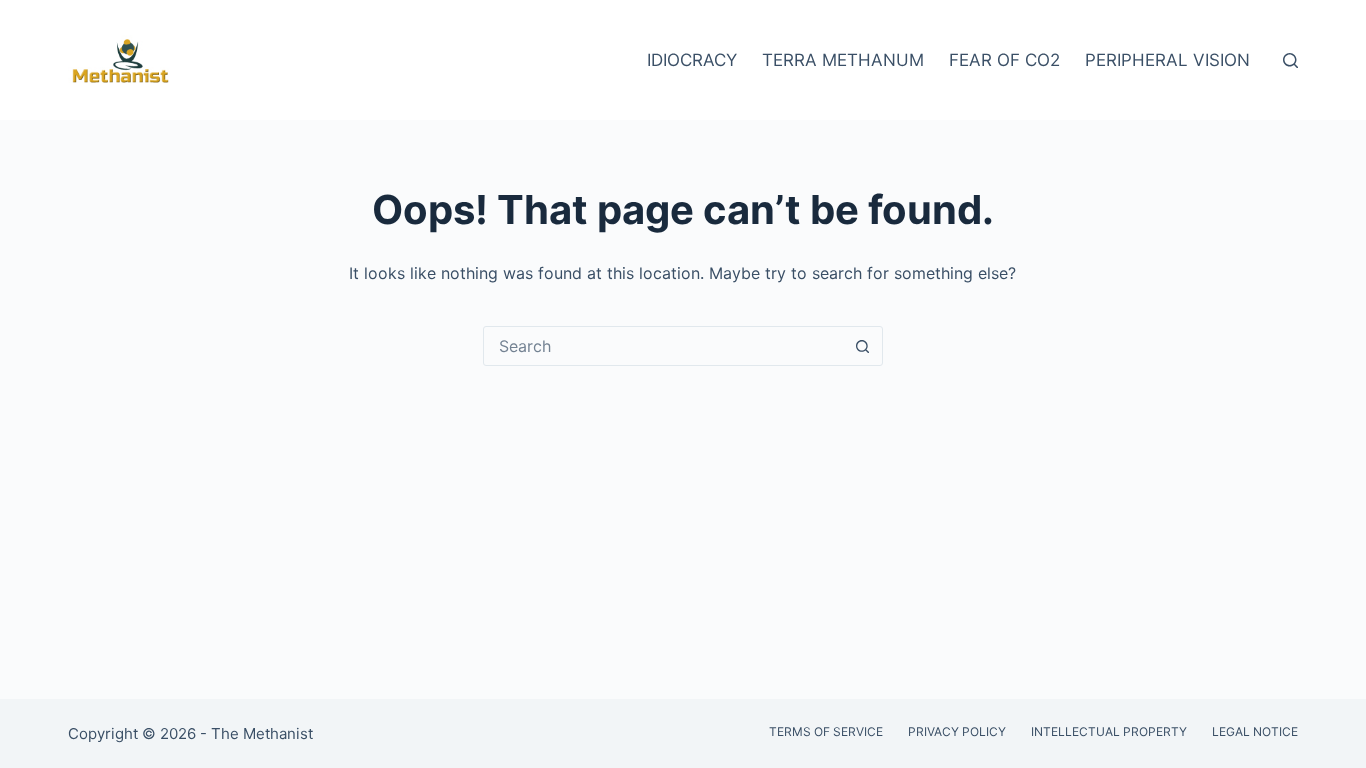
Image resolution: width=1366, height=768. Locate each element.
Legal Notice (1255, 731)
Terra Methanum (843, 60)
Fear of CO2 (1004, 60)
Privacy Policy (957, 731)
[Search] (1290, 60)
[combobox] (664, 346)
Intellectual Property (1109, 731)
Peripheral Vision (1167, 60)
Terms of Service (826, 731)
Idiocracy (692, 60)
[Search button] (863, 346)
